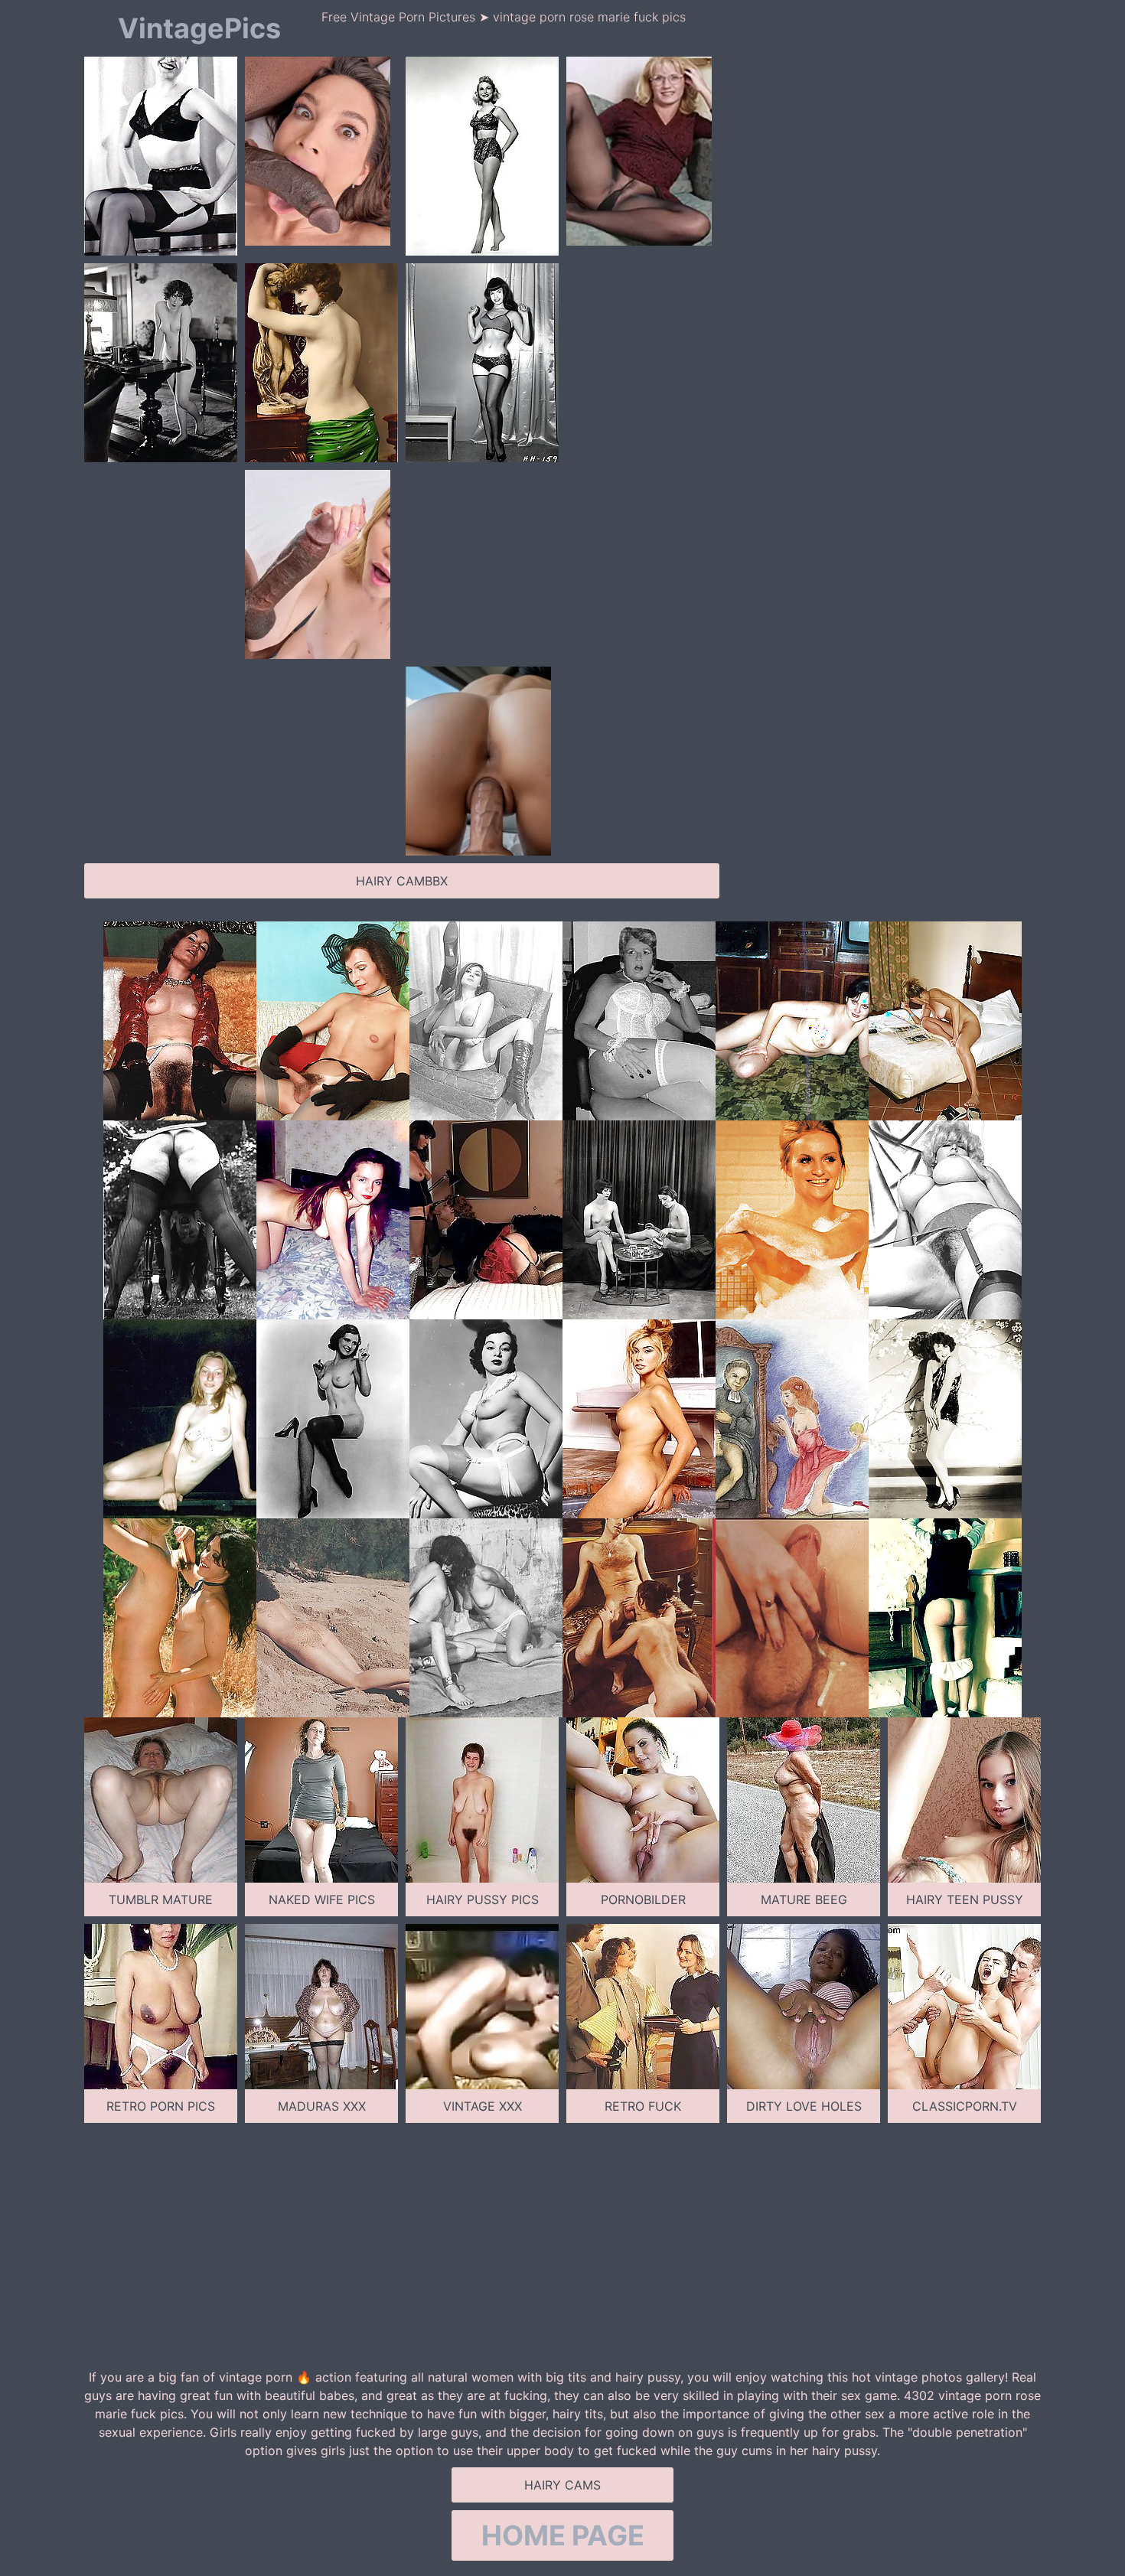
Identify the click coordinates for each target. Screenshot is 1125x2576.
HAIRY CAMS (562, 2485)
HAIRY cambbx (402, 881)
